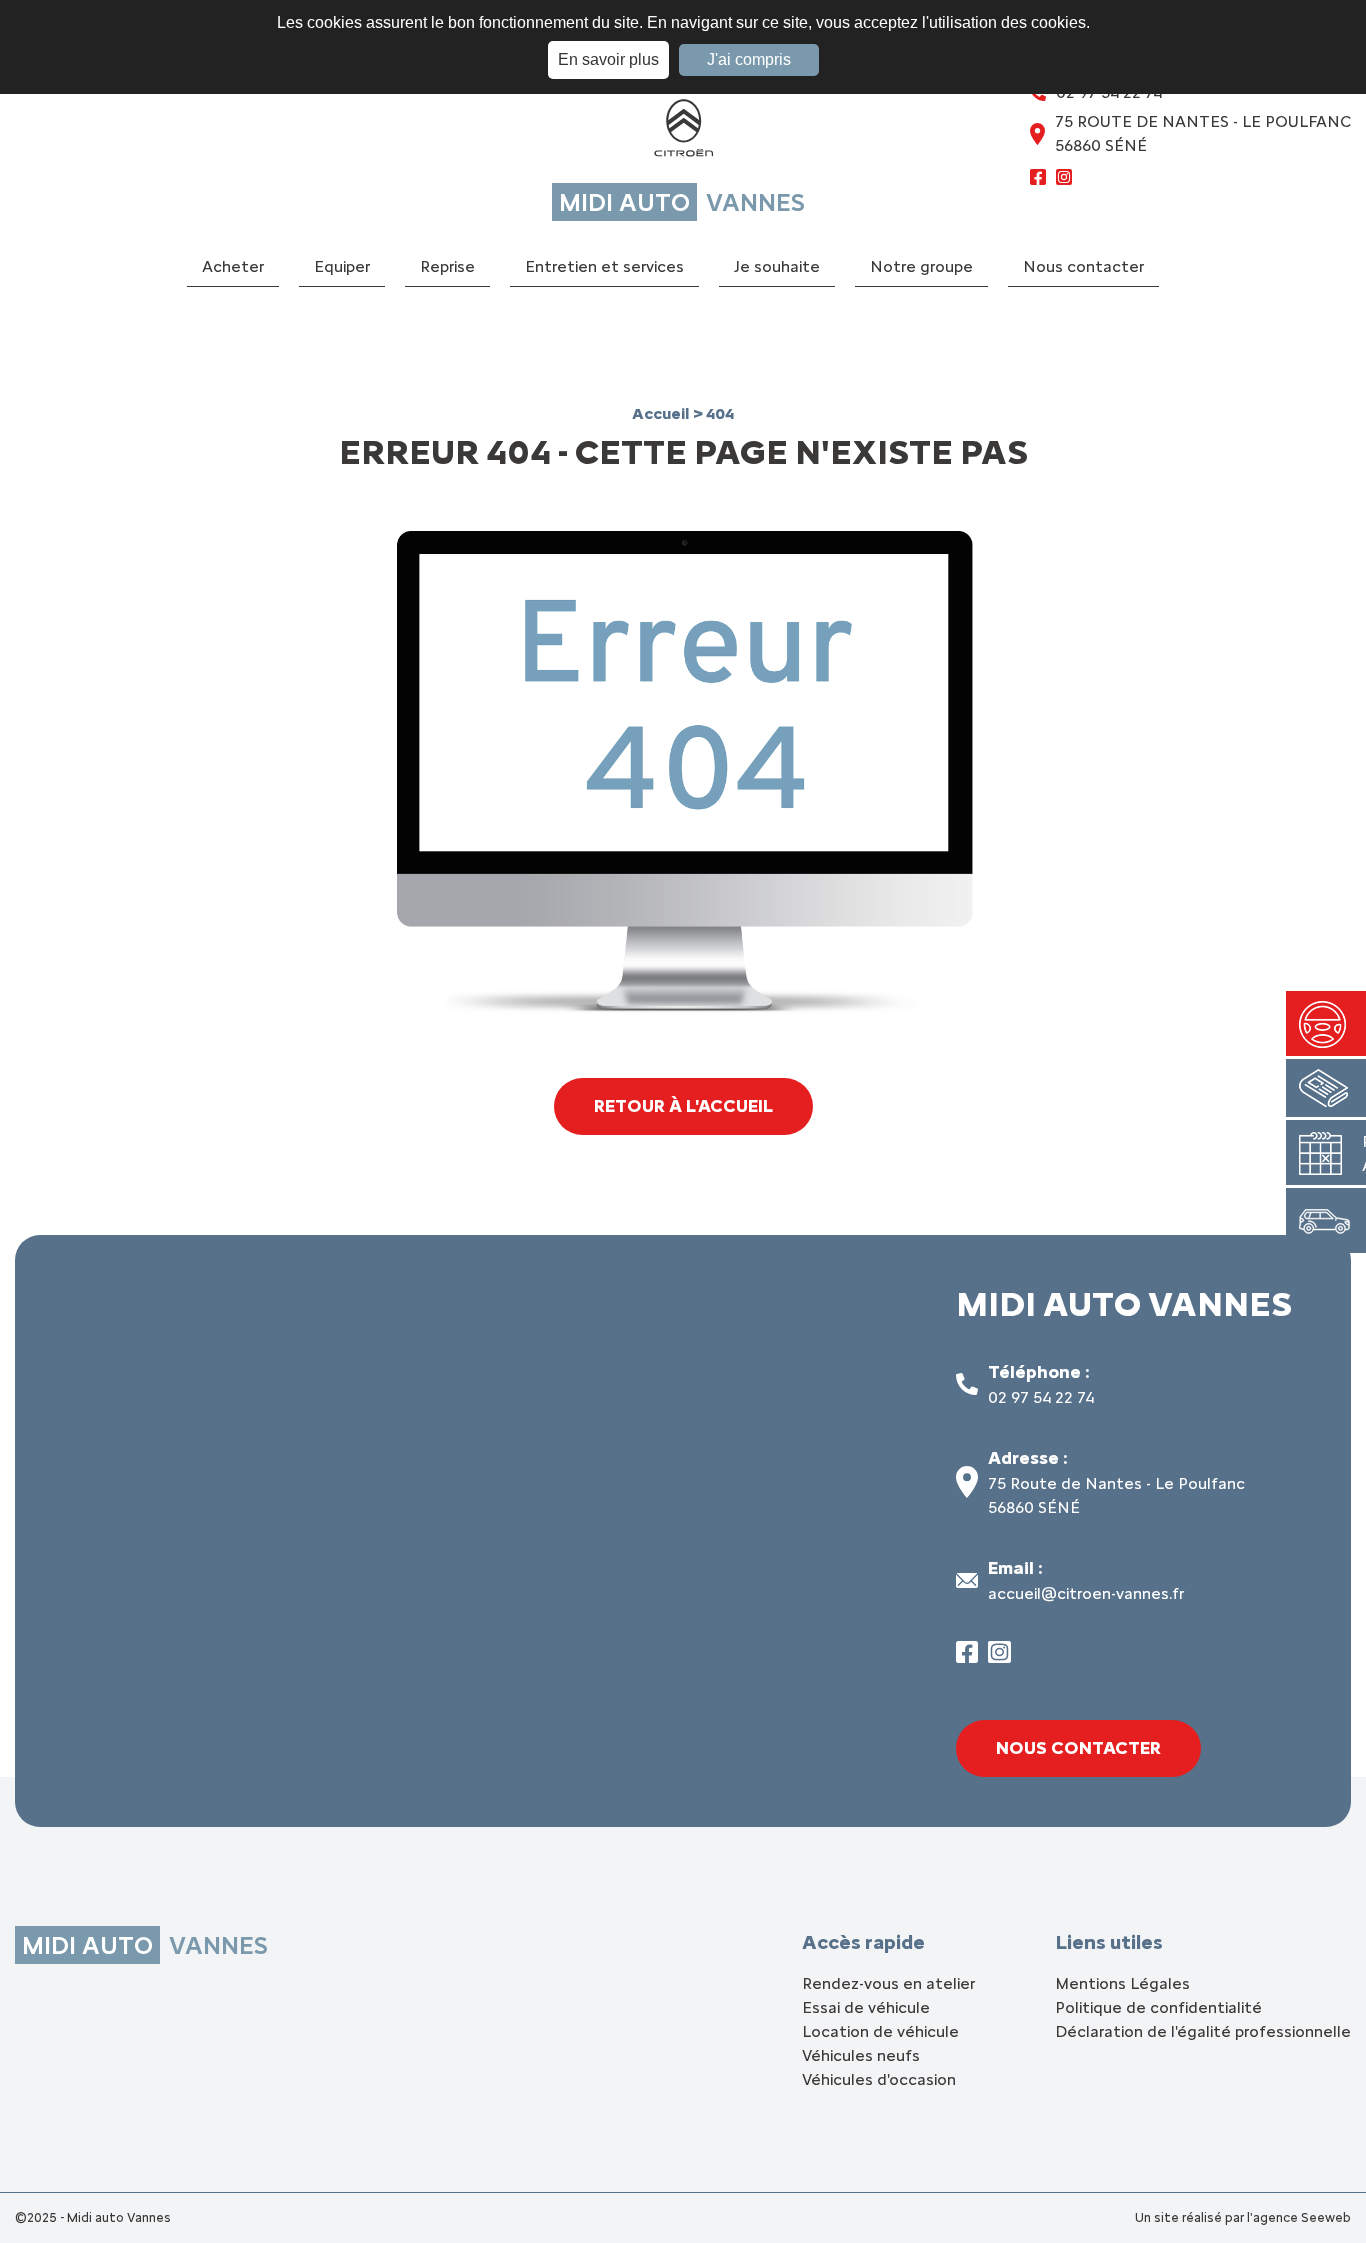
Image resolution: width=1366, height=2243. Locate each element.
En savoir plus (608, 59)
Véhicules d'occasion (879, 2079)
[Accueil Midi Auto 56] (683, 132)
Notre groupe (921, 266)
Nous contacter (1083, 266)
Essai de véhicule (866, 2007)
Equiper (342, 266)
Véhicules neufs (861, 2055)
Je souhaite (777, 266)
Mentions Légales (1122, 1983)
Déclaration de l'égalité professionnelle (1203, 2031)
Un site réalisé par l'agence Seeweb (1243, 2217)
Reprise (447, 266)
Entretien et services (604, 266)
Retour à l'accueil (683, 1106)
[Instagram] (1064, 180)
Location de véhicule (880, 2031)
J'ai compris (749, 59)
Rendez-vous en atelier (888, 1983)
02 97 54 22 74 (1041, 1397)
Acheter (233, 266)
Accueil (662, 413)
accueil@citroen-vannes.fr (1086, 1593)
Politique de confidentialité (1158, 2007)
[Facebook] (1038, 180)
